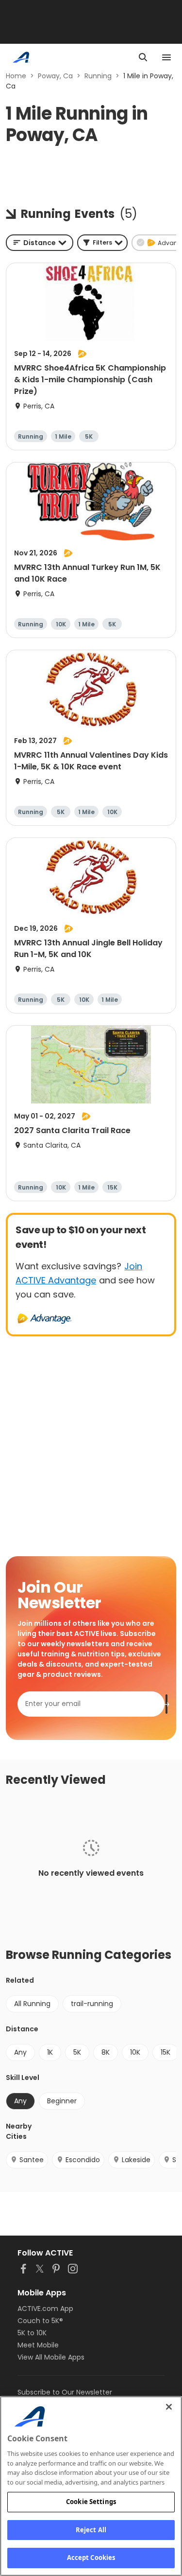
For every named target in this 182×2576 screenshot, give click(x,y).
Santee (32, 2160)
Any (20, 2052)
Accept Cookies (91, 2558)
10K (135, 2052)
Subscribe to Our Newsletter (65, 2392)
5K (77, 2052)
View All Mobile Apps (51, 2357)
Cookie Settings (91, 2502)
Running (98, 76)
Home (16, 76)
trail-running (92, 2004)
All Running (32, 2004)
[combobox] (40, 243)
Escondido (83, 2160)
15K (165, 2052)
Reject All (91, 2530)
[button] (102, 243)
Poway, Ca (55, 76)
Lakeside (136, 2160)
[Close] (169, 2407)
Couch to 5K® (40, 2321)
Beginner (62, 2101)
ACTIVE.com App (45, 2309)
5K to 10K (32, 2333)
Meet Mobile (38, 2345)
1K (50, 2052)
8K (106, 2052)
